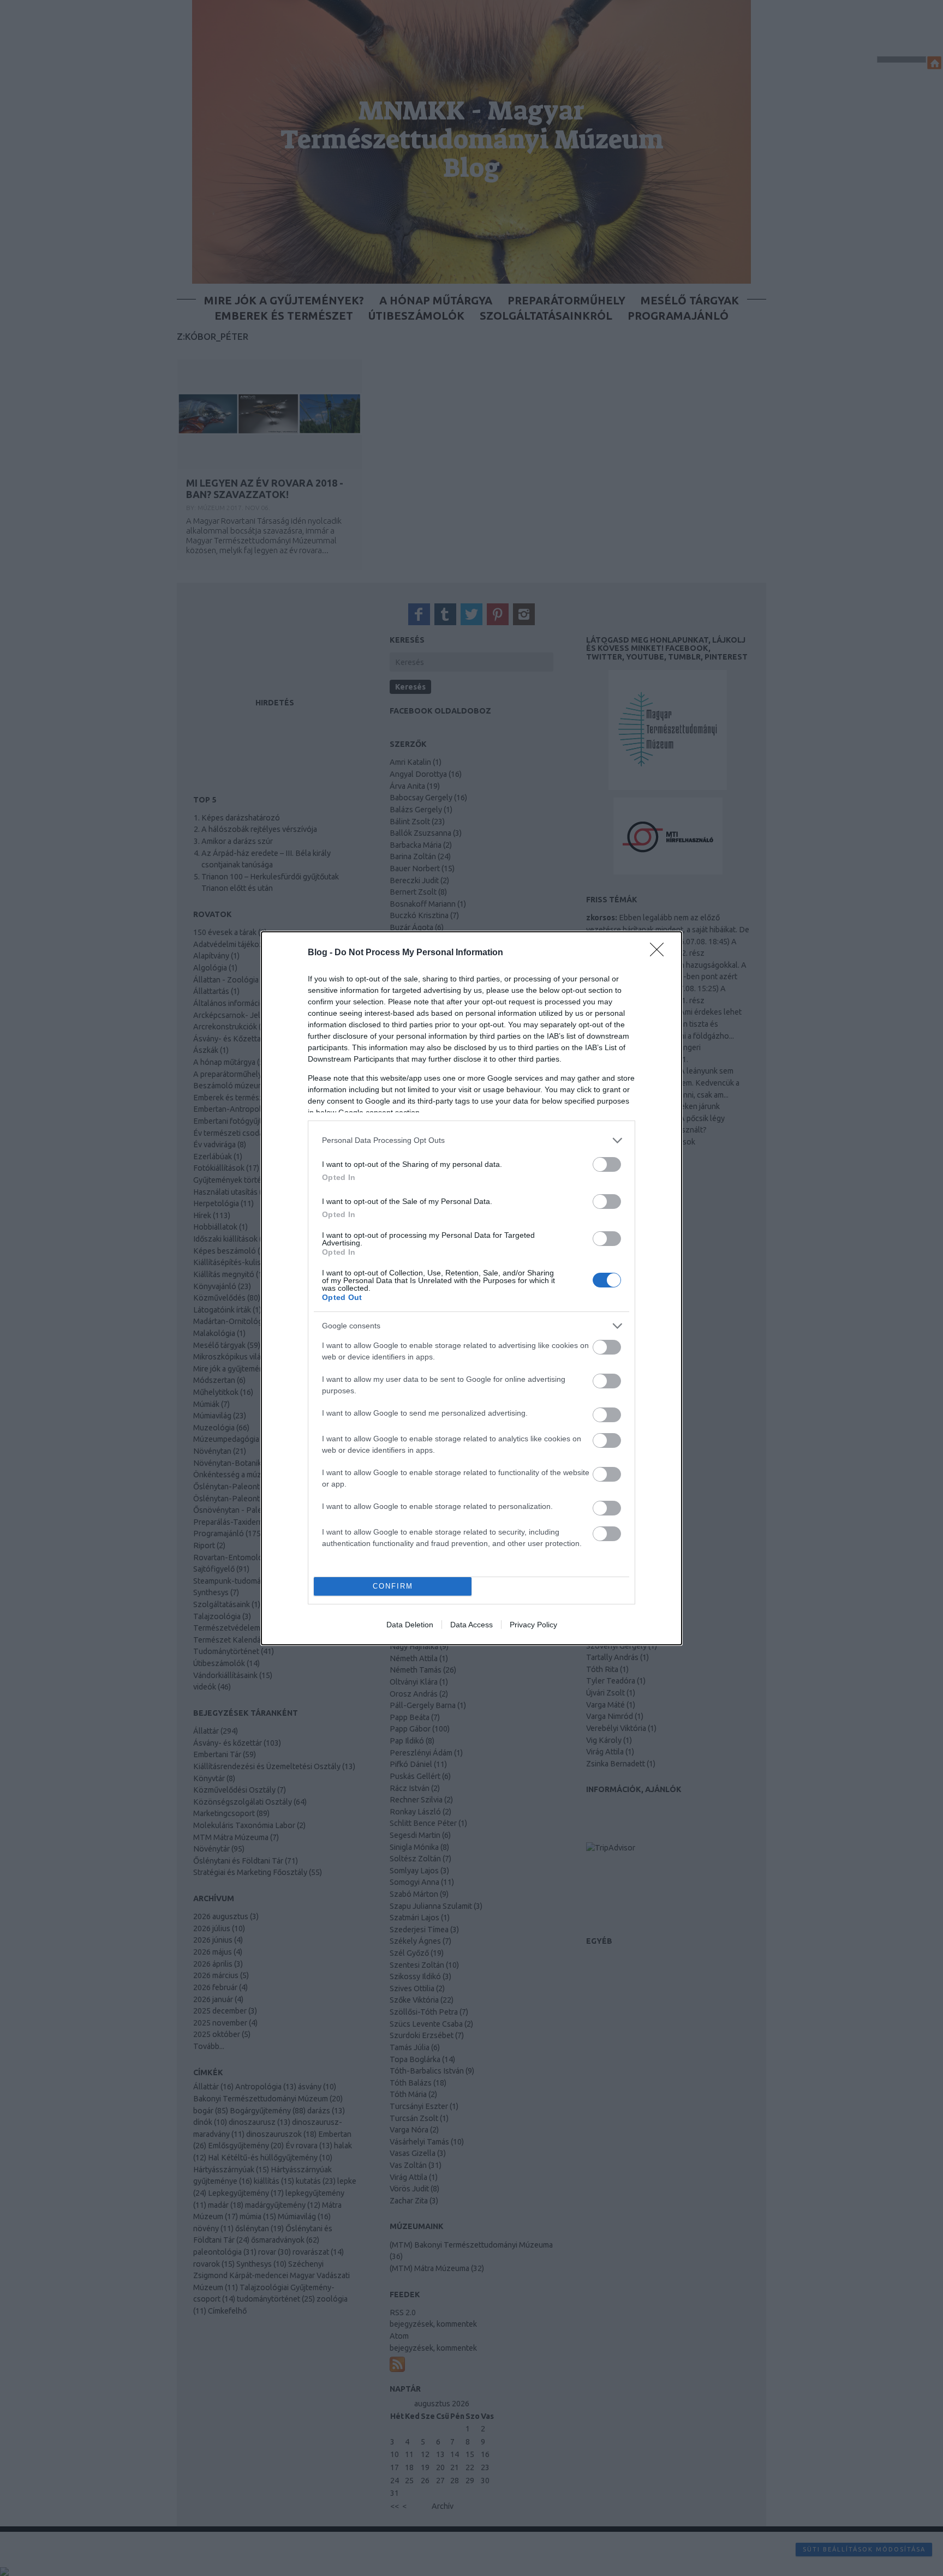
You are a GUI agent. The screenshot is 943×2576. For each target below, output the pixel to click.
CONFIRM (393, 1586)
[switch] (607, 1164)
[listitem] (471, 1140)
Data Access (471, 1625)
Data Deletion (410, 1625)
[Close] (660, 953)
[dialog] (471, 1288)
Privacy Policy (533, 1625)
